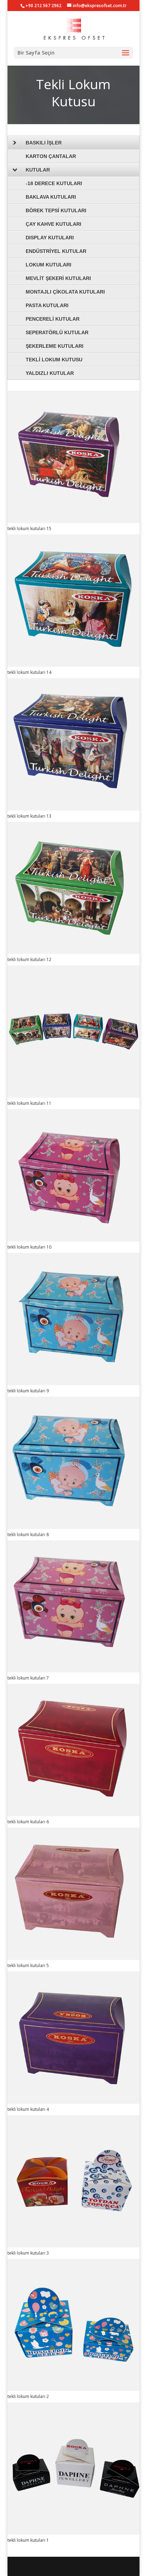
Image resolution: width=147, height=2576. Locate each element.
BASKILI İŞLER (44, 143)
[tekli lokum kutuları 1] (74, 2533)
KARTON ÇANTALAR (51, 156)
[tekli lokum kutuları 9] (74, 1383)
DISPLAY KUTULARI (50, 238)
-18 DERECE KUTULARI (54, 183)
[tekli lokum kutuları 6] (74, 1814)
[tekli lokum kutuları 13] (74, 809)
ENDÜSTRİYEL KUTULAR (56, 251)
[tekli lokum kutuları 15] (74, 521)
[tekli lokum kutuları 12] (74, 952)
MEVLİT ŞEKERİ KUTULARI (58, 278)
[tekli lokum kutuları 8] (74, 1527)
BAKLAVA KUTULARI (51, 197)
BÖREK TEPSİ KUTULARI (56, 210)
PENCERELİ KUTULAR (53, 319)
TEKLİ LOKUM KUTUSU (54, 360)
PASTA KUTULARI (47, 305)
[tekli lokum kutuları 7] (74, 1670)
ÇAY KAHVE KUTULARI (54, 224)
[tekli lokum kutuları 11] (74, 1096)
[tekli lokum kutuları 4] (74, 2102)
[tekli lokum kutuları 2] (74, 2389)
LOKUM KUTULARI (49, 265)
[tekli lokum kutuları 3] (74, 2245)
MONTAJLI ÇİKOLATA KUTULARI (65, 292)
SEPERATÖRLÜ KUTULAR (57, 332)
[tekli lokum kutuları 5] (74, 1958)
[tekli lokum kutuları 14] (74, 665)
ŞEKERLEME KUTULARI (55, 346)
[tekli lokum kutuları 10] (74, 1239)
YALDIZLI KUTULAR (50, 373)
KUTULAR (38, 170)
